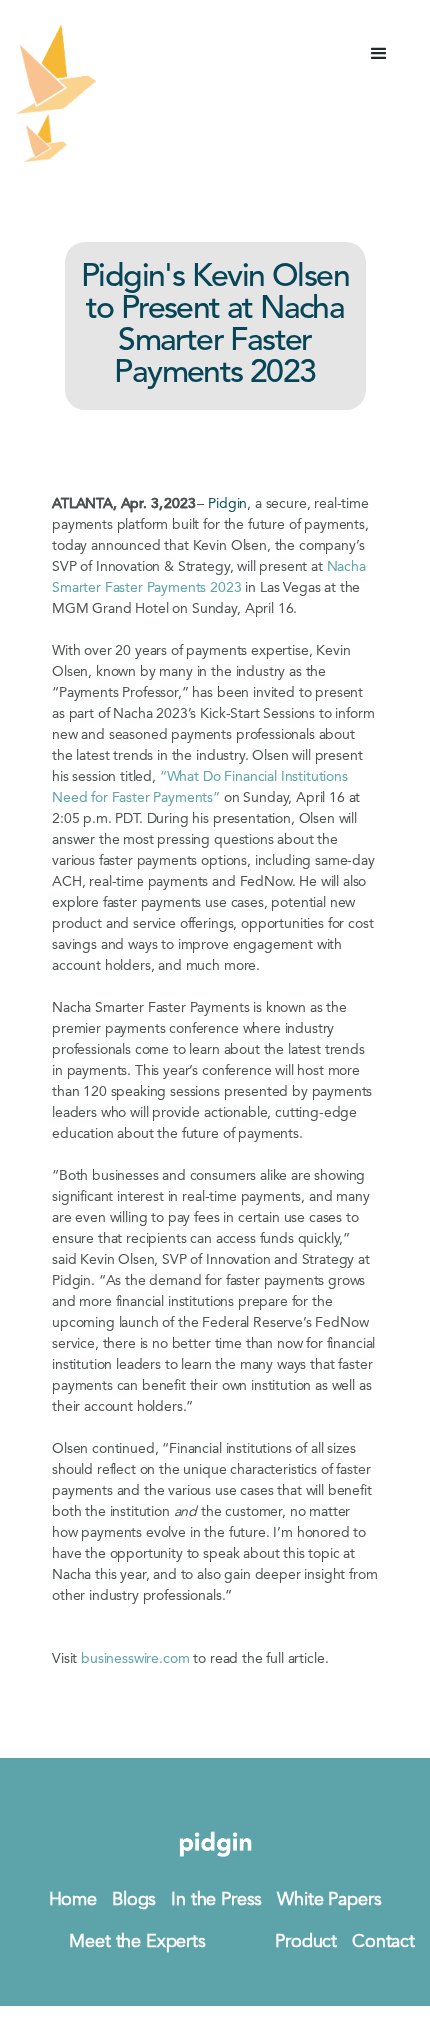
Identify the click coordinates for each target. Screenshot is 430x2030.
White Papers (329, 1900)
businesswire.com (135, 1659)
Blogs (134, 1900)
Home (73, 1900)
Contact (383, 1942)
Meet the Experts (137, 1942)
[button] (379, 54)
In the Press (216, 1900)
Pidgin (227, 504)
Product (306, 1942)
